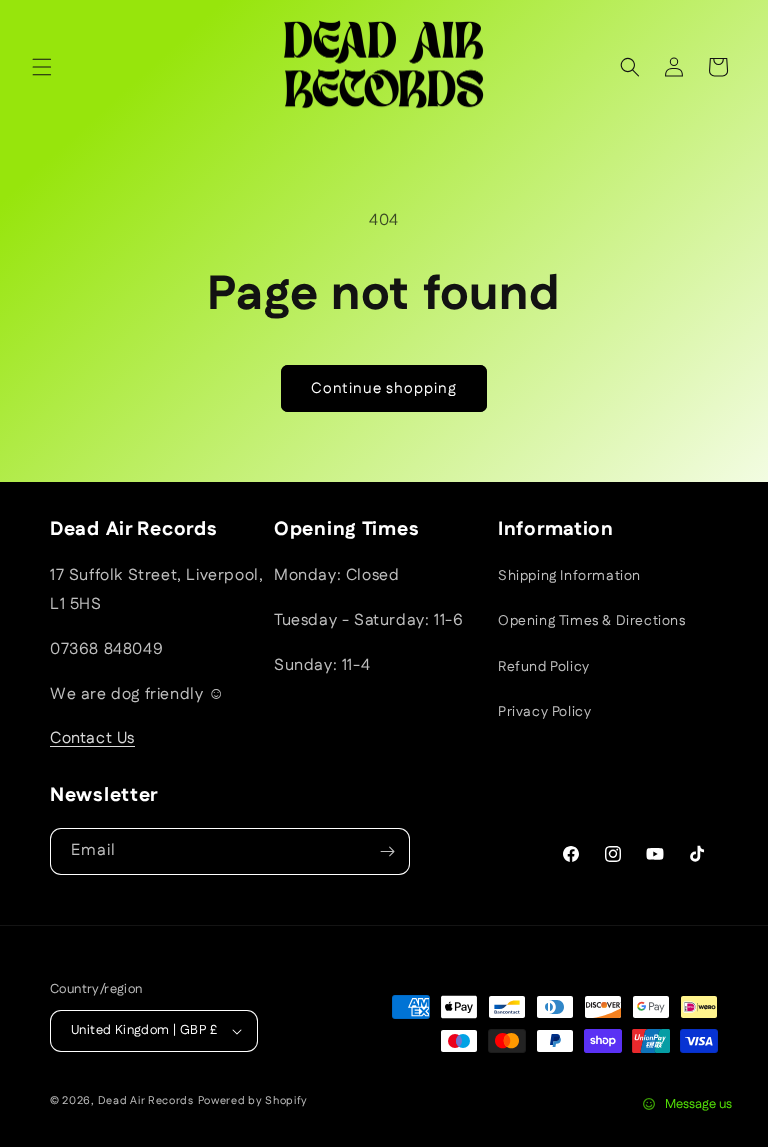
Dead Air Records (146, 1101)
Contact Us (92, 738)
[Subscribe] (387, 851)
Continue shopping (384, 388)
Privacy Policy (544, 712)
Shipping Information (569, 576)
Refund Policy (544, 667)
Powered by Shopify (253, 1101)
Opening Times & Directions (592, 621)
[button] (42, 67)
